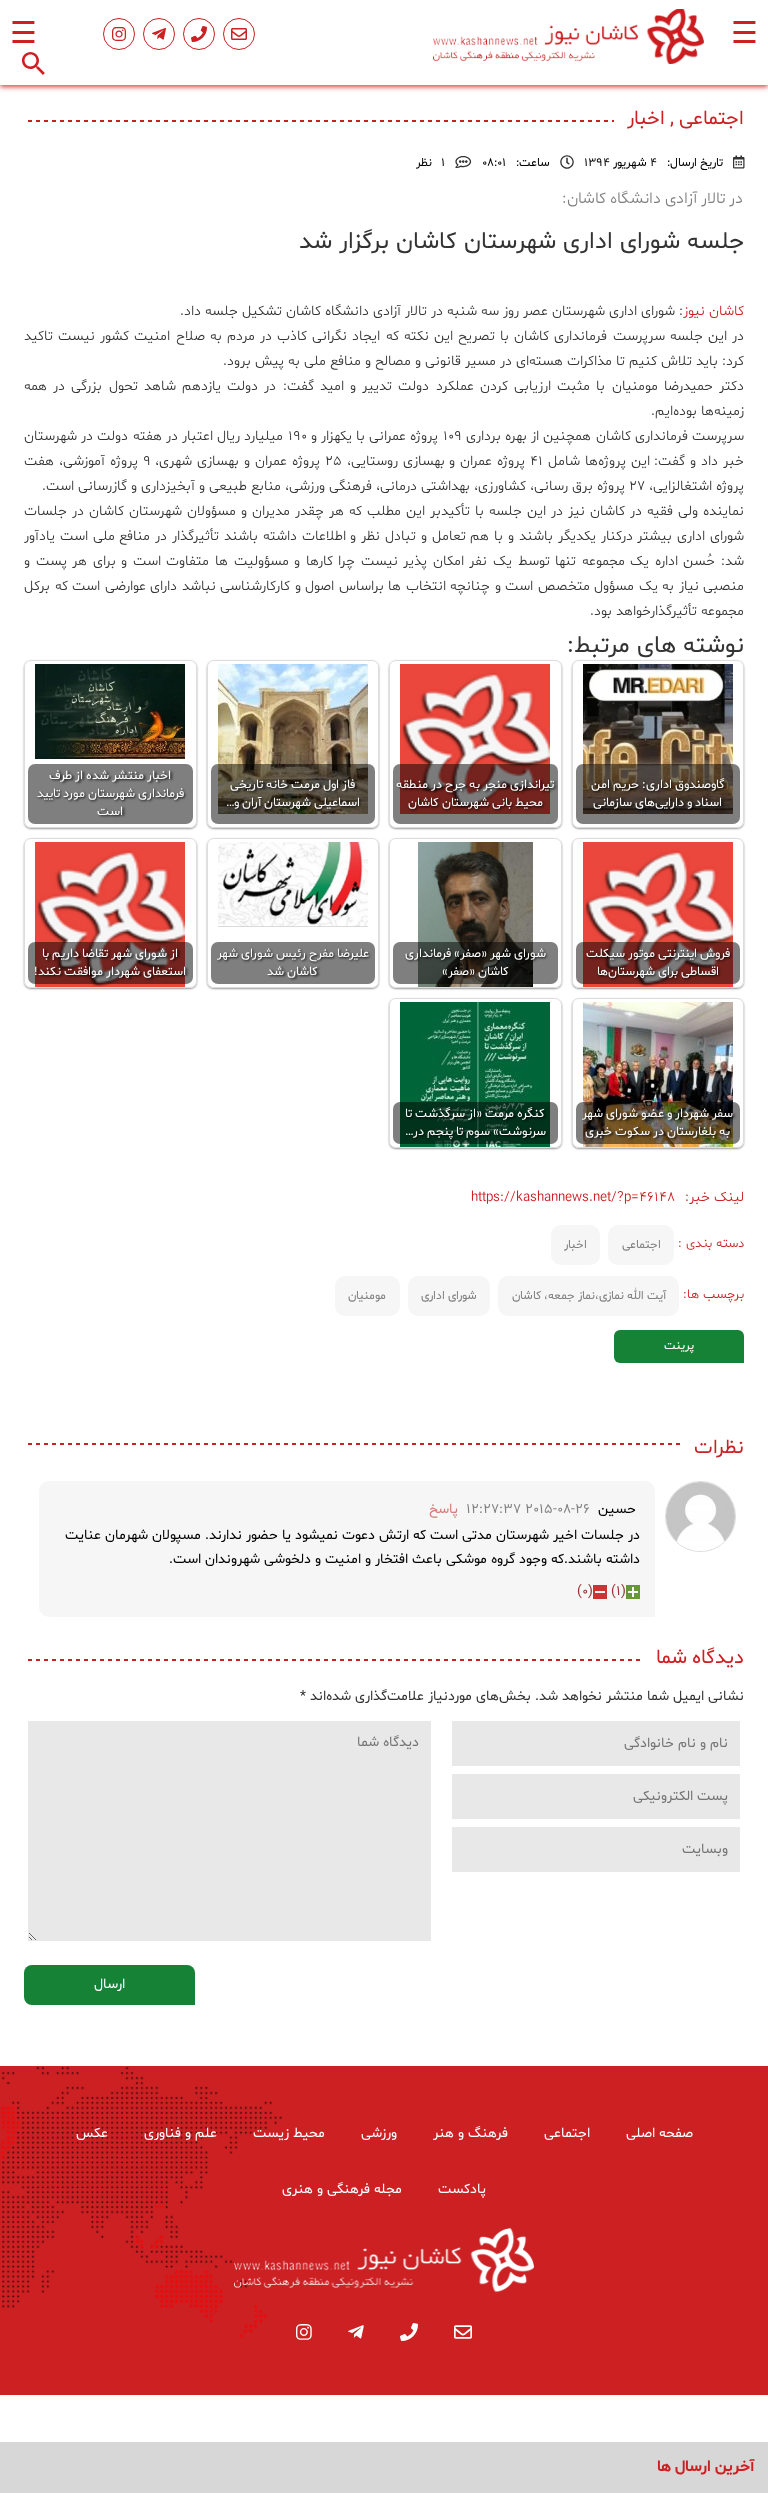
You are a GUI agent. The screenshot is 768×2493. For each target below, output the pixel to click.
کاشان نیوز (713, 311)
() (618, 1591)
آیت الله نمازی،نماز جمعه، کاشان (589, 1296)
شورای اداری (449, 1296)
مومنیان (367, 1296)
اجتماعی (641, 1245)
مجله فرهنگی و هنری (342, 2189)
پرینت (679, 1346)
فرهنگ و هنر (470, 2133)
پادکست (462, 2189)
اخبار (575, 1245)
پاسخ (443, 1509)
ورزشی (379, 2133)
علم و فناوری (180, 2133)
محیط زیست (289, 2133)
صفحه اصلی (659, 2133)
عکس (92, 2133)
